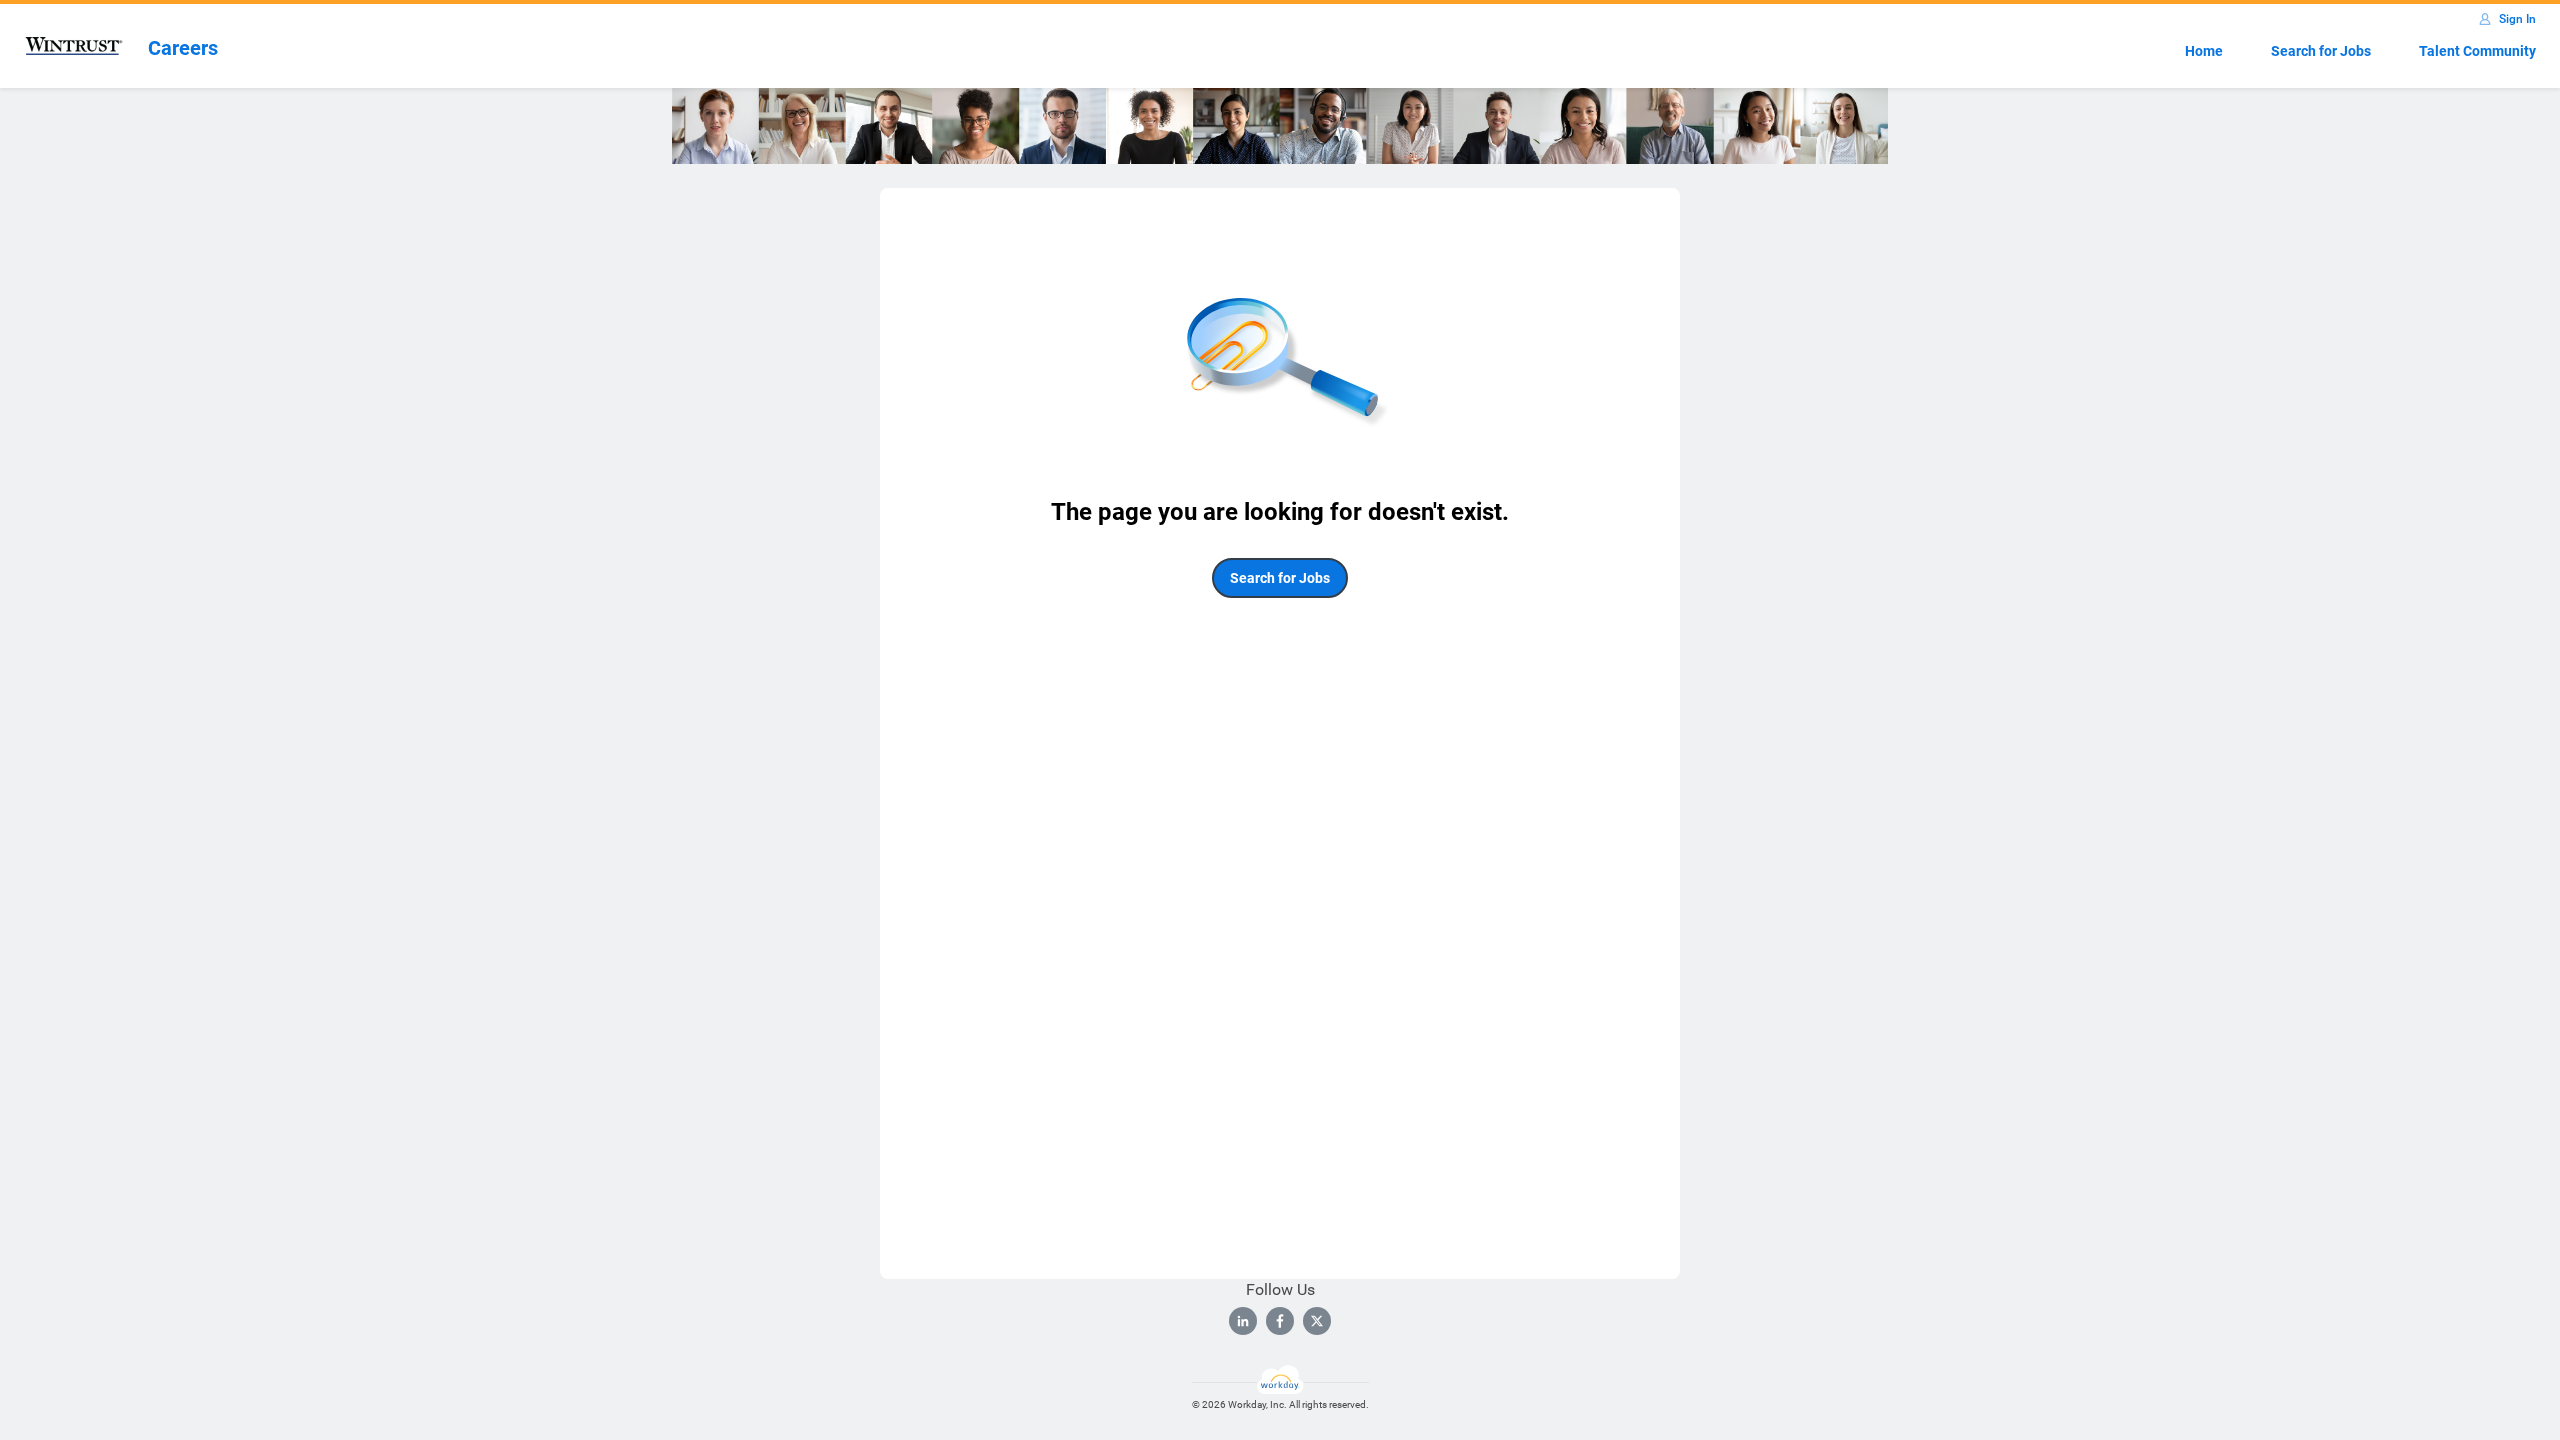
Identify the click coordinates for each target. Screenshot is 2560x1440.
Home (2204, 51)
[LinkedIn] (1243, 1321)
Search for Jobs (2321, 51)
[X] (1317, 1321)
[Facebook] (1280, 1321)
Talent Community (2477, 51)
